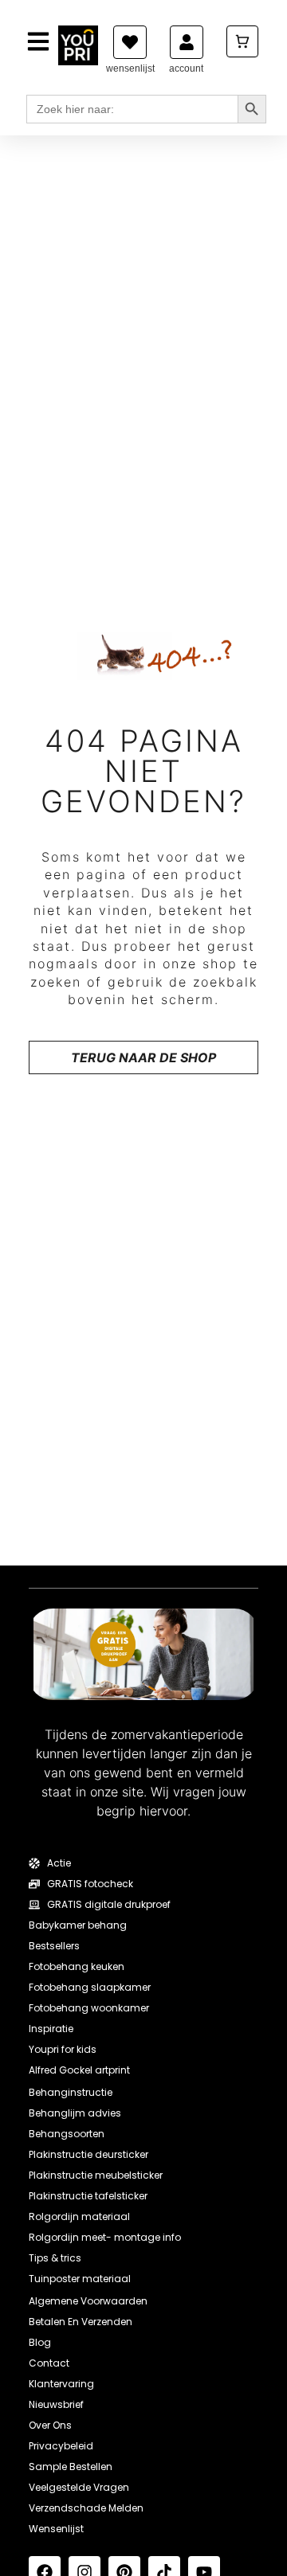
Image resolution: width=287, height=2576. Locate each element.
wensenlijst (130, 68)
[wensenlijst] (130, 42)
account (186, 68)
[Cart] (242, 41)
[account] (187, 42)
